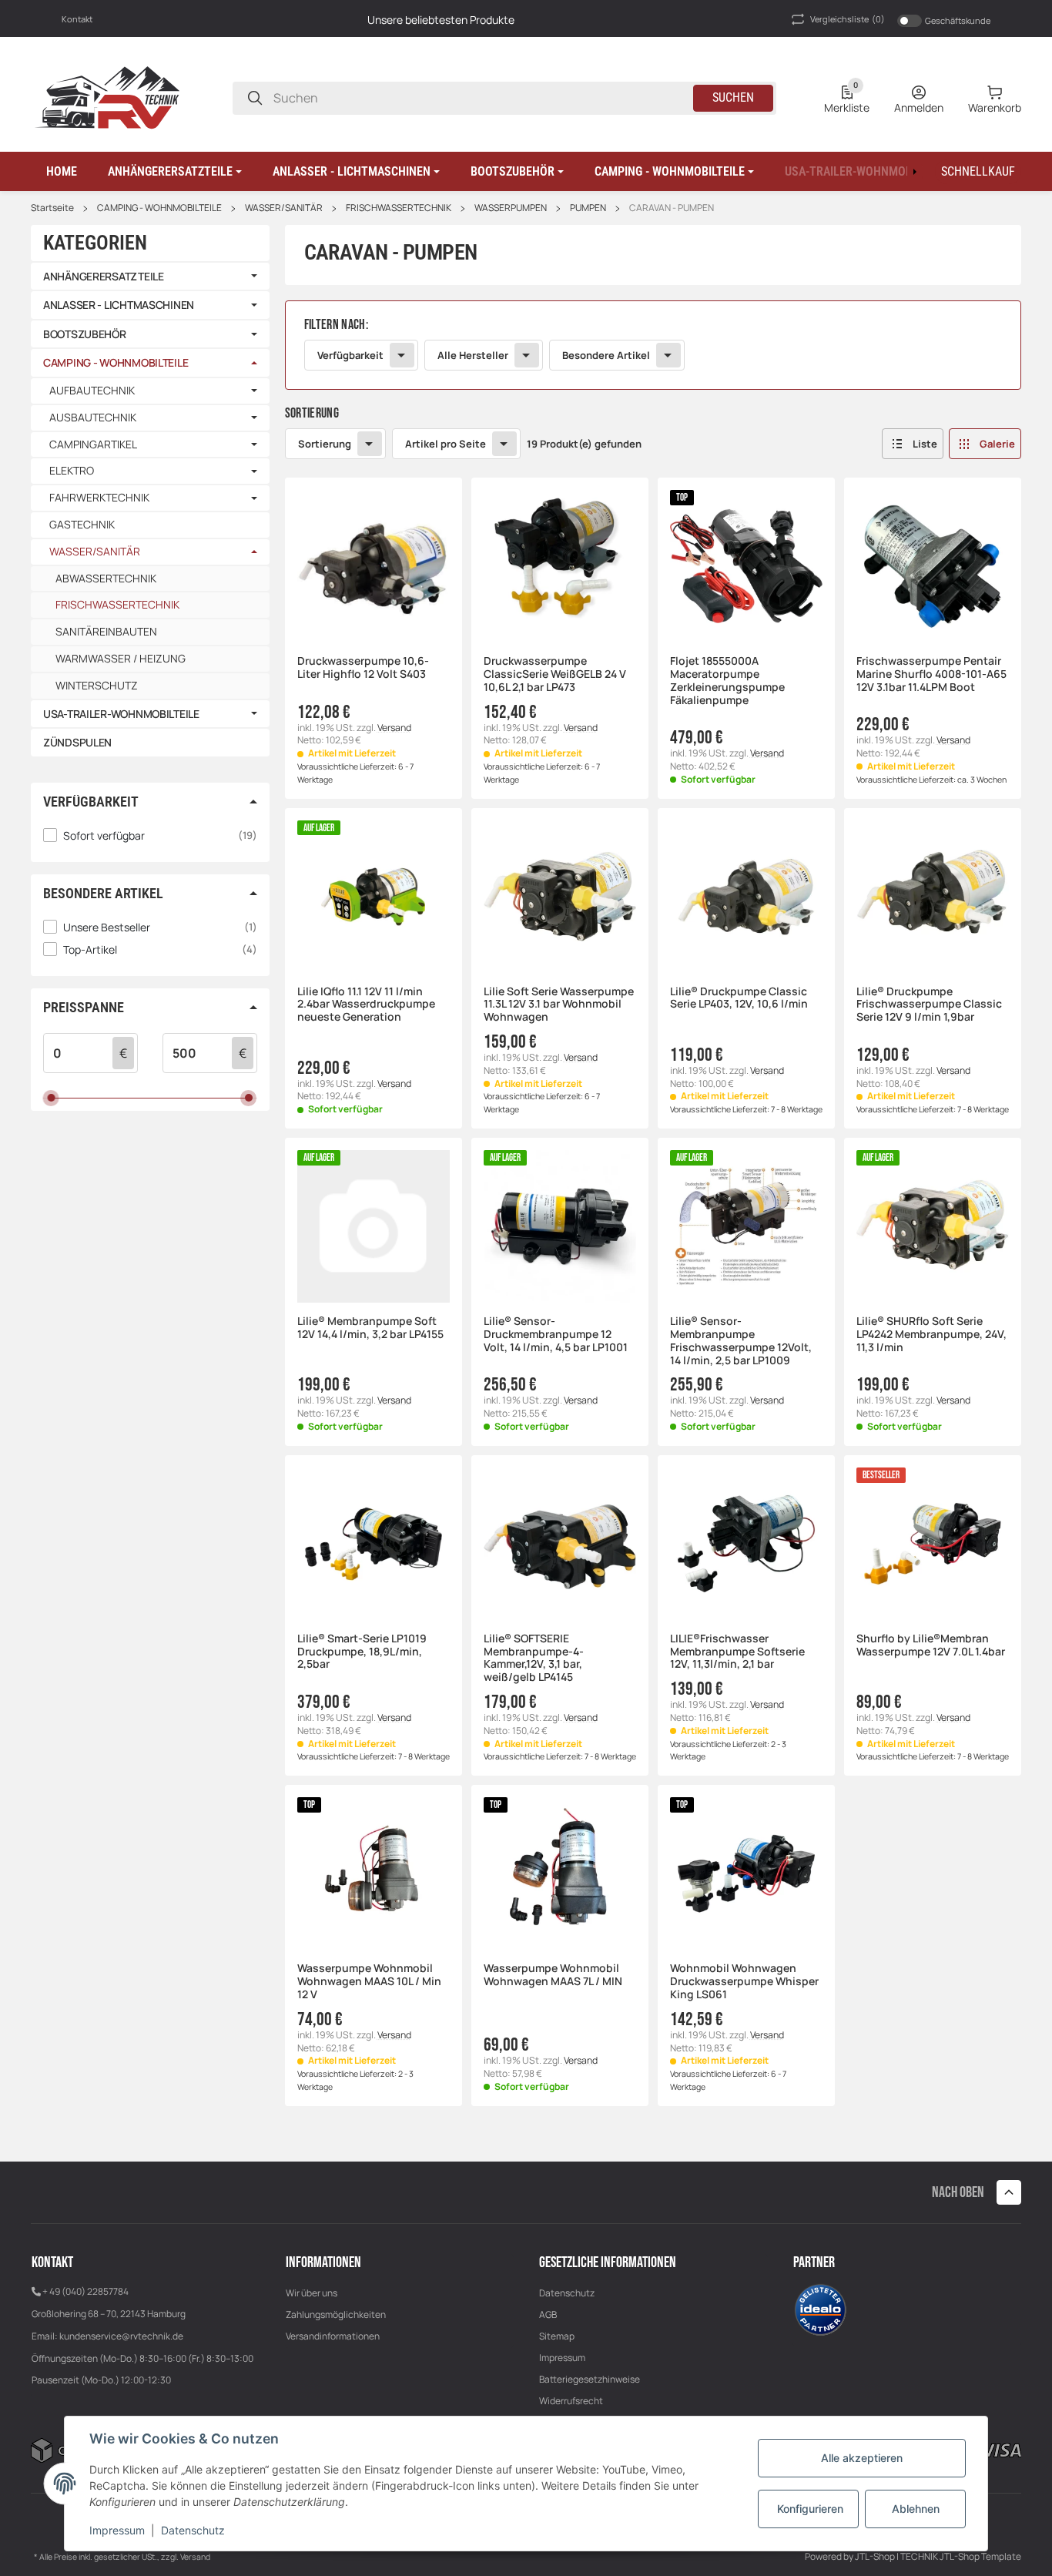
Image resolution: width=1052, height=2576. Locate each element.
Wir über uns (312, 2293)
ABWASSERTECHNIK (106, 578)
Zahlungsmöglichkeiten (336, 2314)
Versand (394, 728)
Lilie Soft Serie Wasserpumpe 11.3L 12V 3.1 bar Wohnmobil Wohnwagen (559, 1005)
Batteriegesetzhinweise (590, 2379)
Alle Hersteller (473, 355)
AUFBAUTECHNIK (92, 391)
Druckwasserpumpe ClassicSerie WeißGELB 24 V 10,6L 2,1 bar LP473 (555, 674)
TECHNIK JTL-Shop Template (961, 2556)
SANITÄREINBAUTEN (106, 631)
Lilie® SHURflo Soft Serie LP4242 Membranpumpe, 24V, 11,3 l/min (931, 1334)
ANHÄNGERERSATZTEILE (104, 276)
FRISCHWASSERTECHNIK (399, 208)
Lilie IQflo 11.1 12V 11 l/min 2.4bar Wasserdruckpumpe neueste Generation (366, 1005)
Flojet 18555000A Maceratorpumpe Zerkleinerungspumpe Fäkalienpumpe (727, 681)
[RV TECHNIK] (108, 97)
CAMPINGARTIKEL (93, 445)
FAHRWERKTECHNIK (99, 498)
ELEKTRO (72, 471)
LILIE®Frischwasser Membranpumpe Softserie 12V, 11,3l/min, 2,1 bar (737, 1652)
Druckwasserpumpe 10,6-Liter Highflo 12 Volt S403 (363, 668)
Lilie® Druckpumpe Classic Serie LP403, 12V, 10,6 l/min (739, 998)
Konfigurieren (810, 2509)
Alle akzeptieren (862, 2458)
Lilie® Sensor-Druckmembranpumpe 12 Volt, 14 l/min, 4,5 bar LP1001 (556, 1334)
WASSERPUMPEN (511, 208)
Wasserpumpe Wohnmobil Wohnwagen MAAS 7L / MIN (553, 1975)
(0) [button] (848, 19)
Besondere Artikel (606, 355)
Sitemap (557, 2336)
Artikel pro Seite (446, 444)
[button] (175, 172)
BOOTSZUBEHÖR (85, 334)
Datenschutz (567, 2293)
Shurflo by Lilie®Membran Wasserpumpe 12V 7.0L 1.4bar (931, 1645)
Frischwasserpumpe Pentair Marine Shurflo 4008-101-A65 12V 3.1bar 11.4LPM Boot (931, 674)
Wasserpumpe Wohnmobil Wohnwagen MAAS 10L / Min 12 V (369, 1981)
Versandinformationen (333, 2336)
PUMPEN (588, 208)
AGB (548, 2314)
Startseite (52, 208)
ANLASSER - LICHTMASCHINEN (119, 305)
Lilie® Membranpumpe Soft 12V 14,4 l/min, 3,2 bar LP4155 (370, 1328)
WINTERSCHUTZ (97, 685)
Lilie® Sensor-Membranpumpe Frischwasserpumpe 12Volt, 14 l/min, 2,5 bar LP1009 (741, 1341)
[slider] (51, 1097)
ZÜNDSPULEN (77, 742)
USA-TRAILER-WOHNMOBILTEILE (121, 714)
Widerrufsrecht (571, 2401)
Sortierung (325, 444)
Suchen (733, 97)
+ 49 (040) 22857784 (85, 2291)
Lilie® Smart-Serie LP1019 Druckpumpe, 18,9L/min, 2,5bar (362, 1652)
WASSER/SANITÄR (284, 208)
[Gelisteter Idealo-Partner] (820, 2308)
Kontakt (77, 19)
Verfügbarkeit (350, 355)
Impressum (562, 2358)
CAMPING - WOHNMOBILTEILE (159, 208)
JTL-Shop (876, 2556)
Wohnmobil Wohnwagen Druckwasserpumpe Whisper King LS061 (744, 1981)
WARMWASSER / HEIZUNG (121, 658)
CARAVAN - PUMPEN (672, 208)
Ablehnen (916, 2509)
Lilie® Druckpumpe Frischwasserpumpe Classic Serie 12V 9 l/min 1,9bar (929, 1005)
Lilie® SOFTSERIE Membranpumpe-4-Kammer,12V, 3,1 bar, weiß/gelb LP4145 (534, 1658)
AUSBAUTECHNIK (93, 418)
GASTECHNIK (82, 524)
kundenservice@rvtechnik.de (121, 2336)
